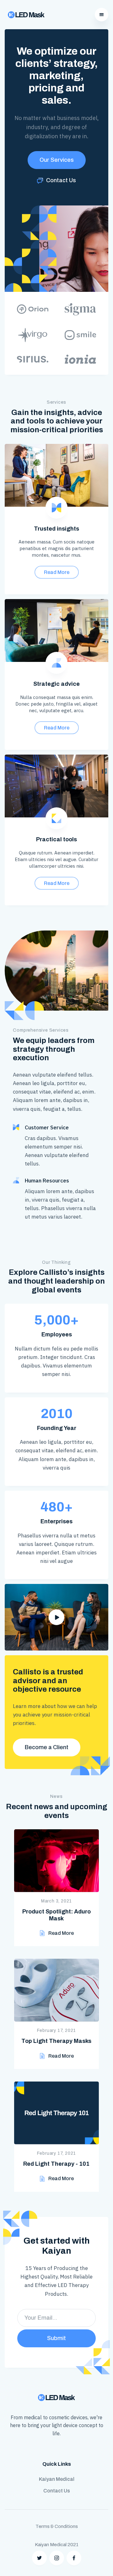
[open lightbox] (56, 1617)
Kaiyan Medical (57, 2479)
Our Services (57, 160)
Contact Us (57, 2491)
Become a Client (47, 1747)
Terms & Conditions (57, 2526)
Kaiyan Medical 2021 (57, 2545)
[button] (102, 15)
